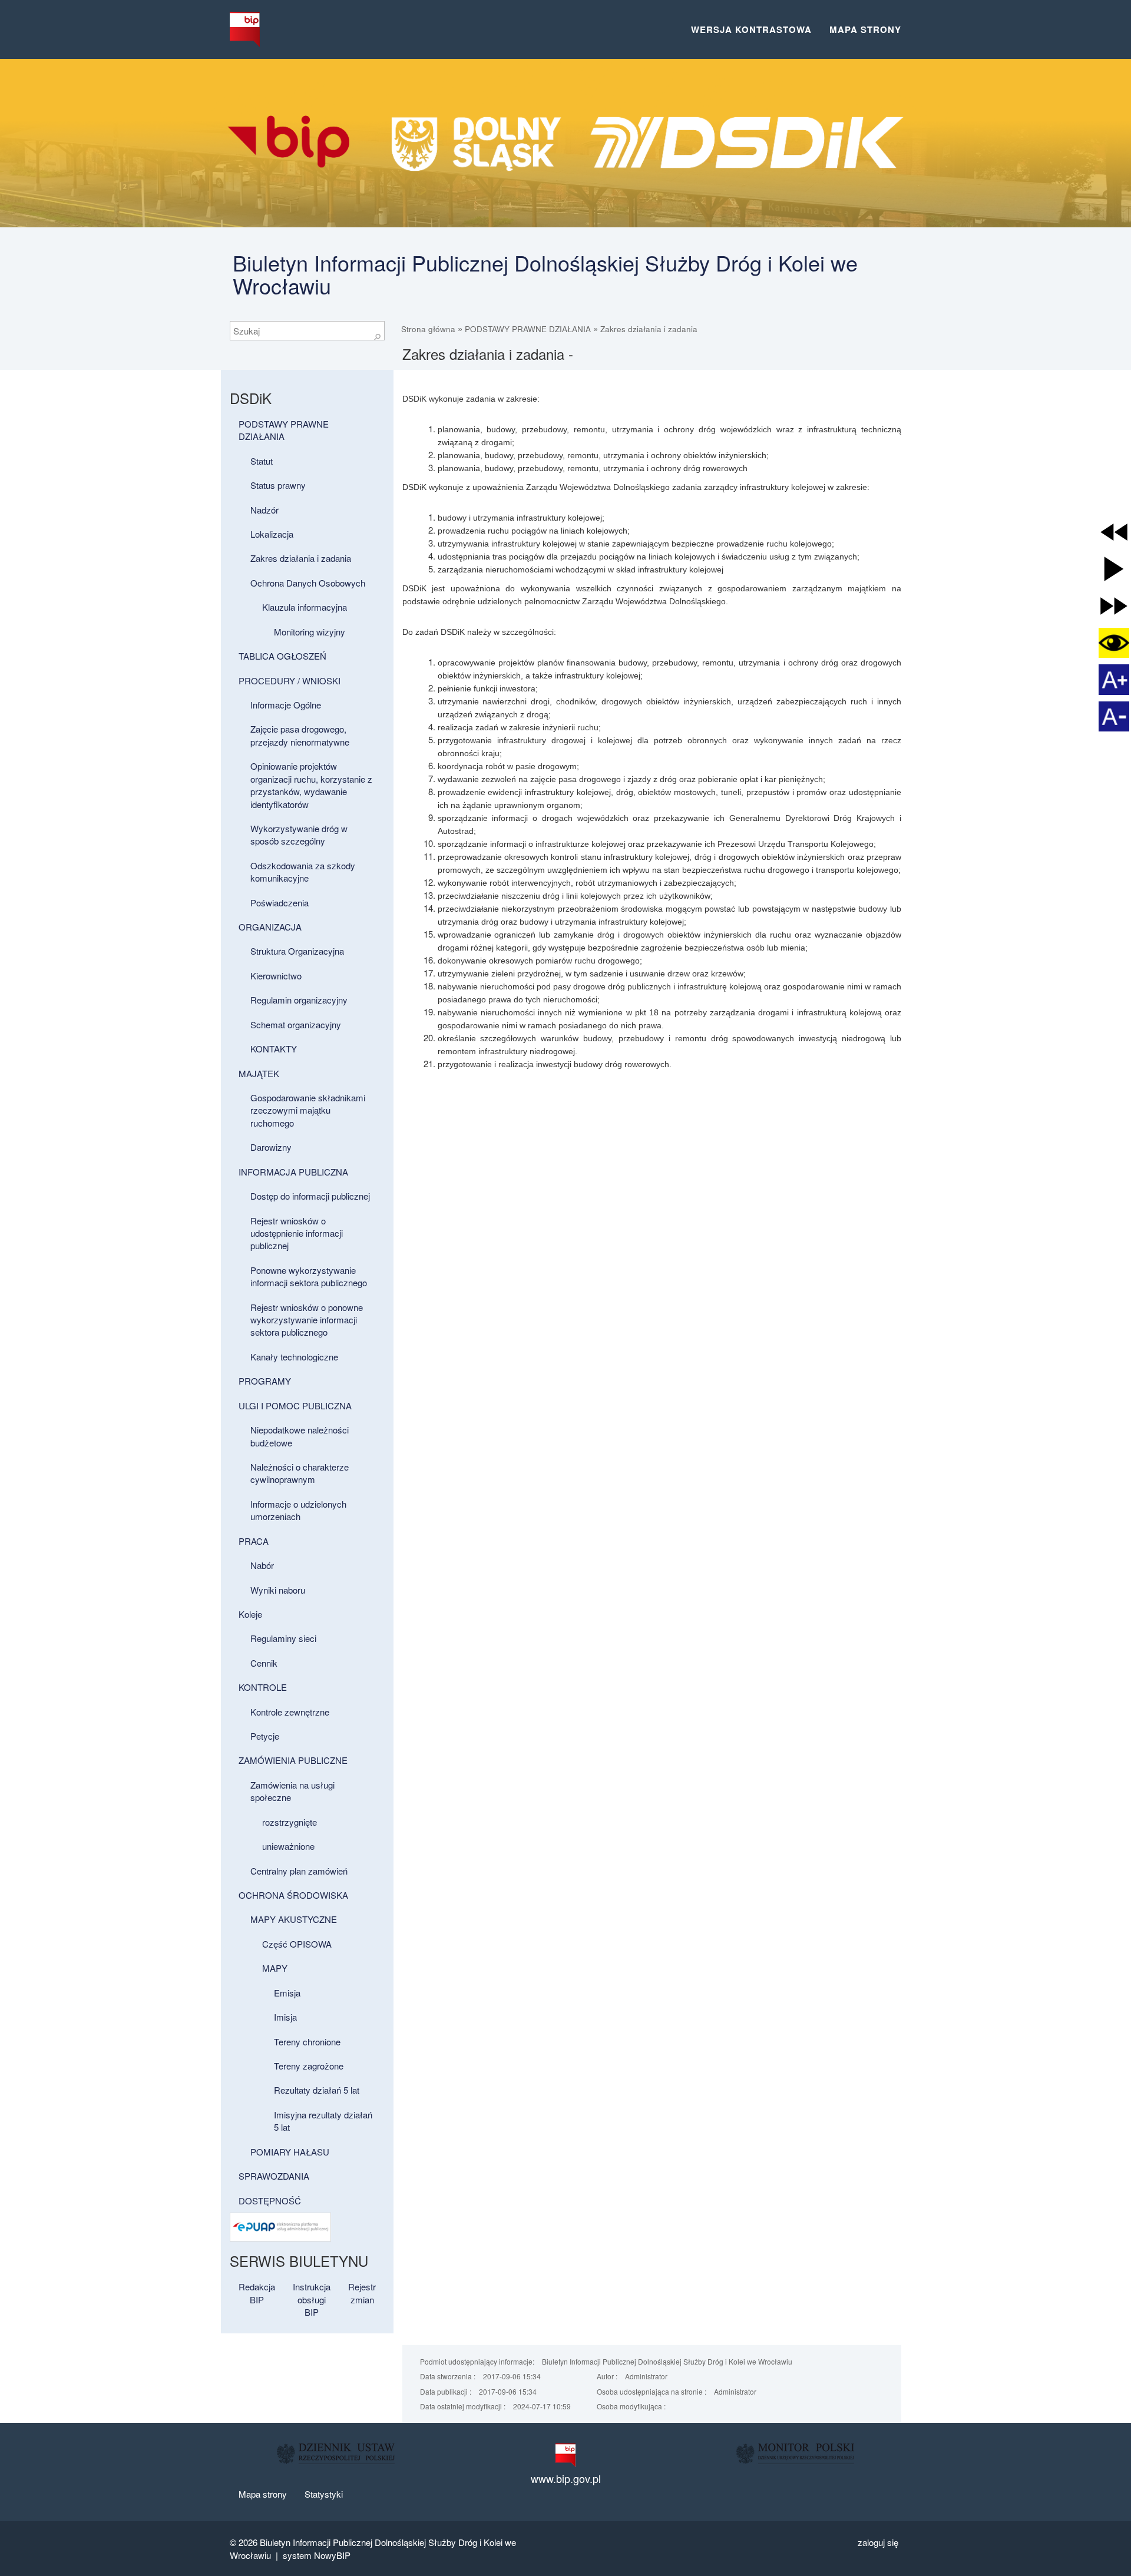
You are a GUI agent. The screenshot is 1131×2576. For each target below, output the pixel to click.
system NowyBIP (317, 2555)
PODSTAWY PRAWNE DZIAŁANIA (528, 329)
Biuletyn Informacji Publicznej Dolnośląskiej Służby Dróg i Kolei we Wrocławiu (545, 274)
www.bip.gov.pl (566, 2479)
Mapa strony (865, 29)
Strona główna (428, 329)
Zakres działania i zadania (649, 329)
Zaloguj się (878, 2542)
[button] (1114, 532)
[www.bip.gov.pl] (565, 2455)
